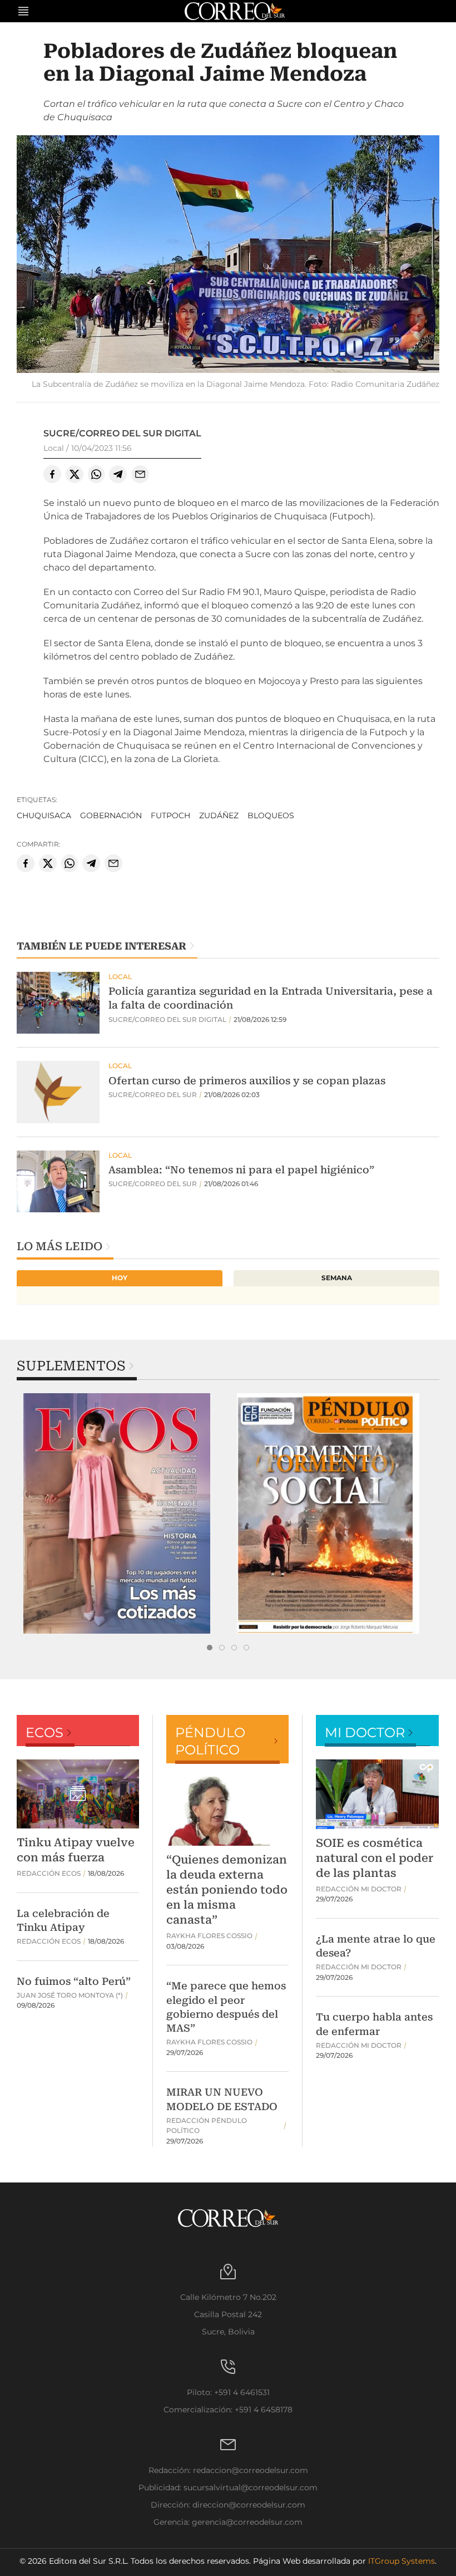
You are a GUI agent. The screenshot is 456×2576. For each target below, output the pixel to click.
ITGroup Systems (402, 2561)
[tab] (210, 1648)
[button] (228, 256)
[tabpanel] (122, 1513)
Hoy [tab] (120, 1278)
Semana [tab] (337, 1278)
